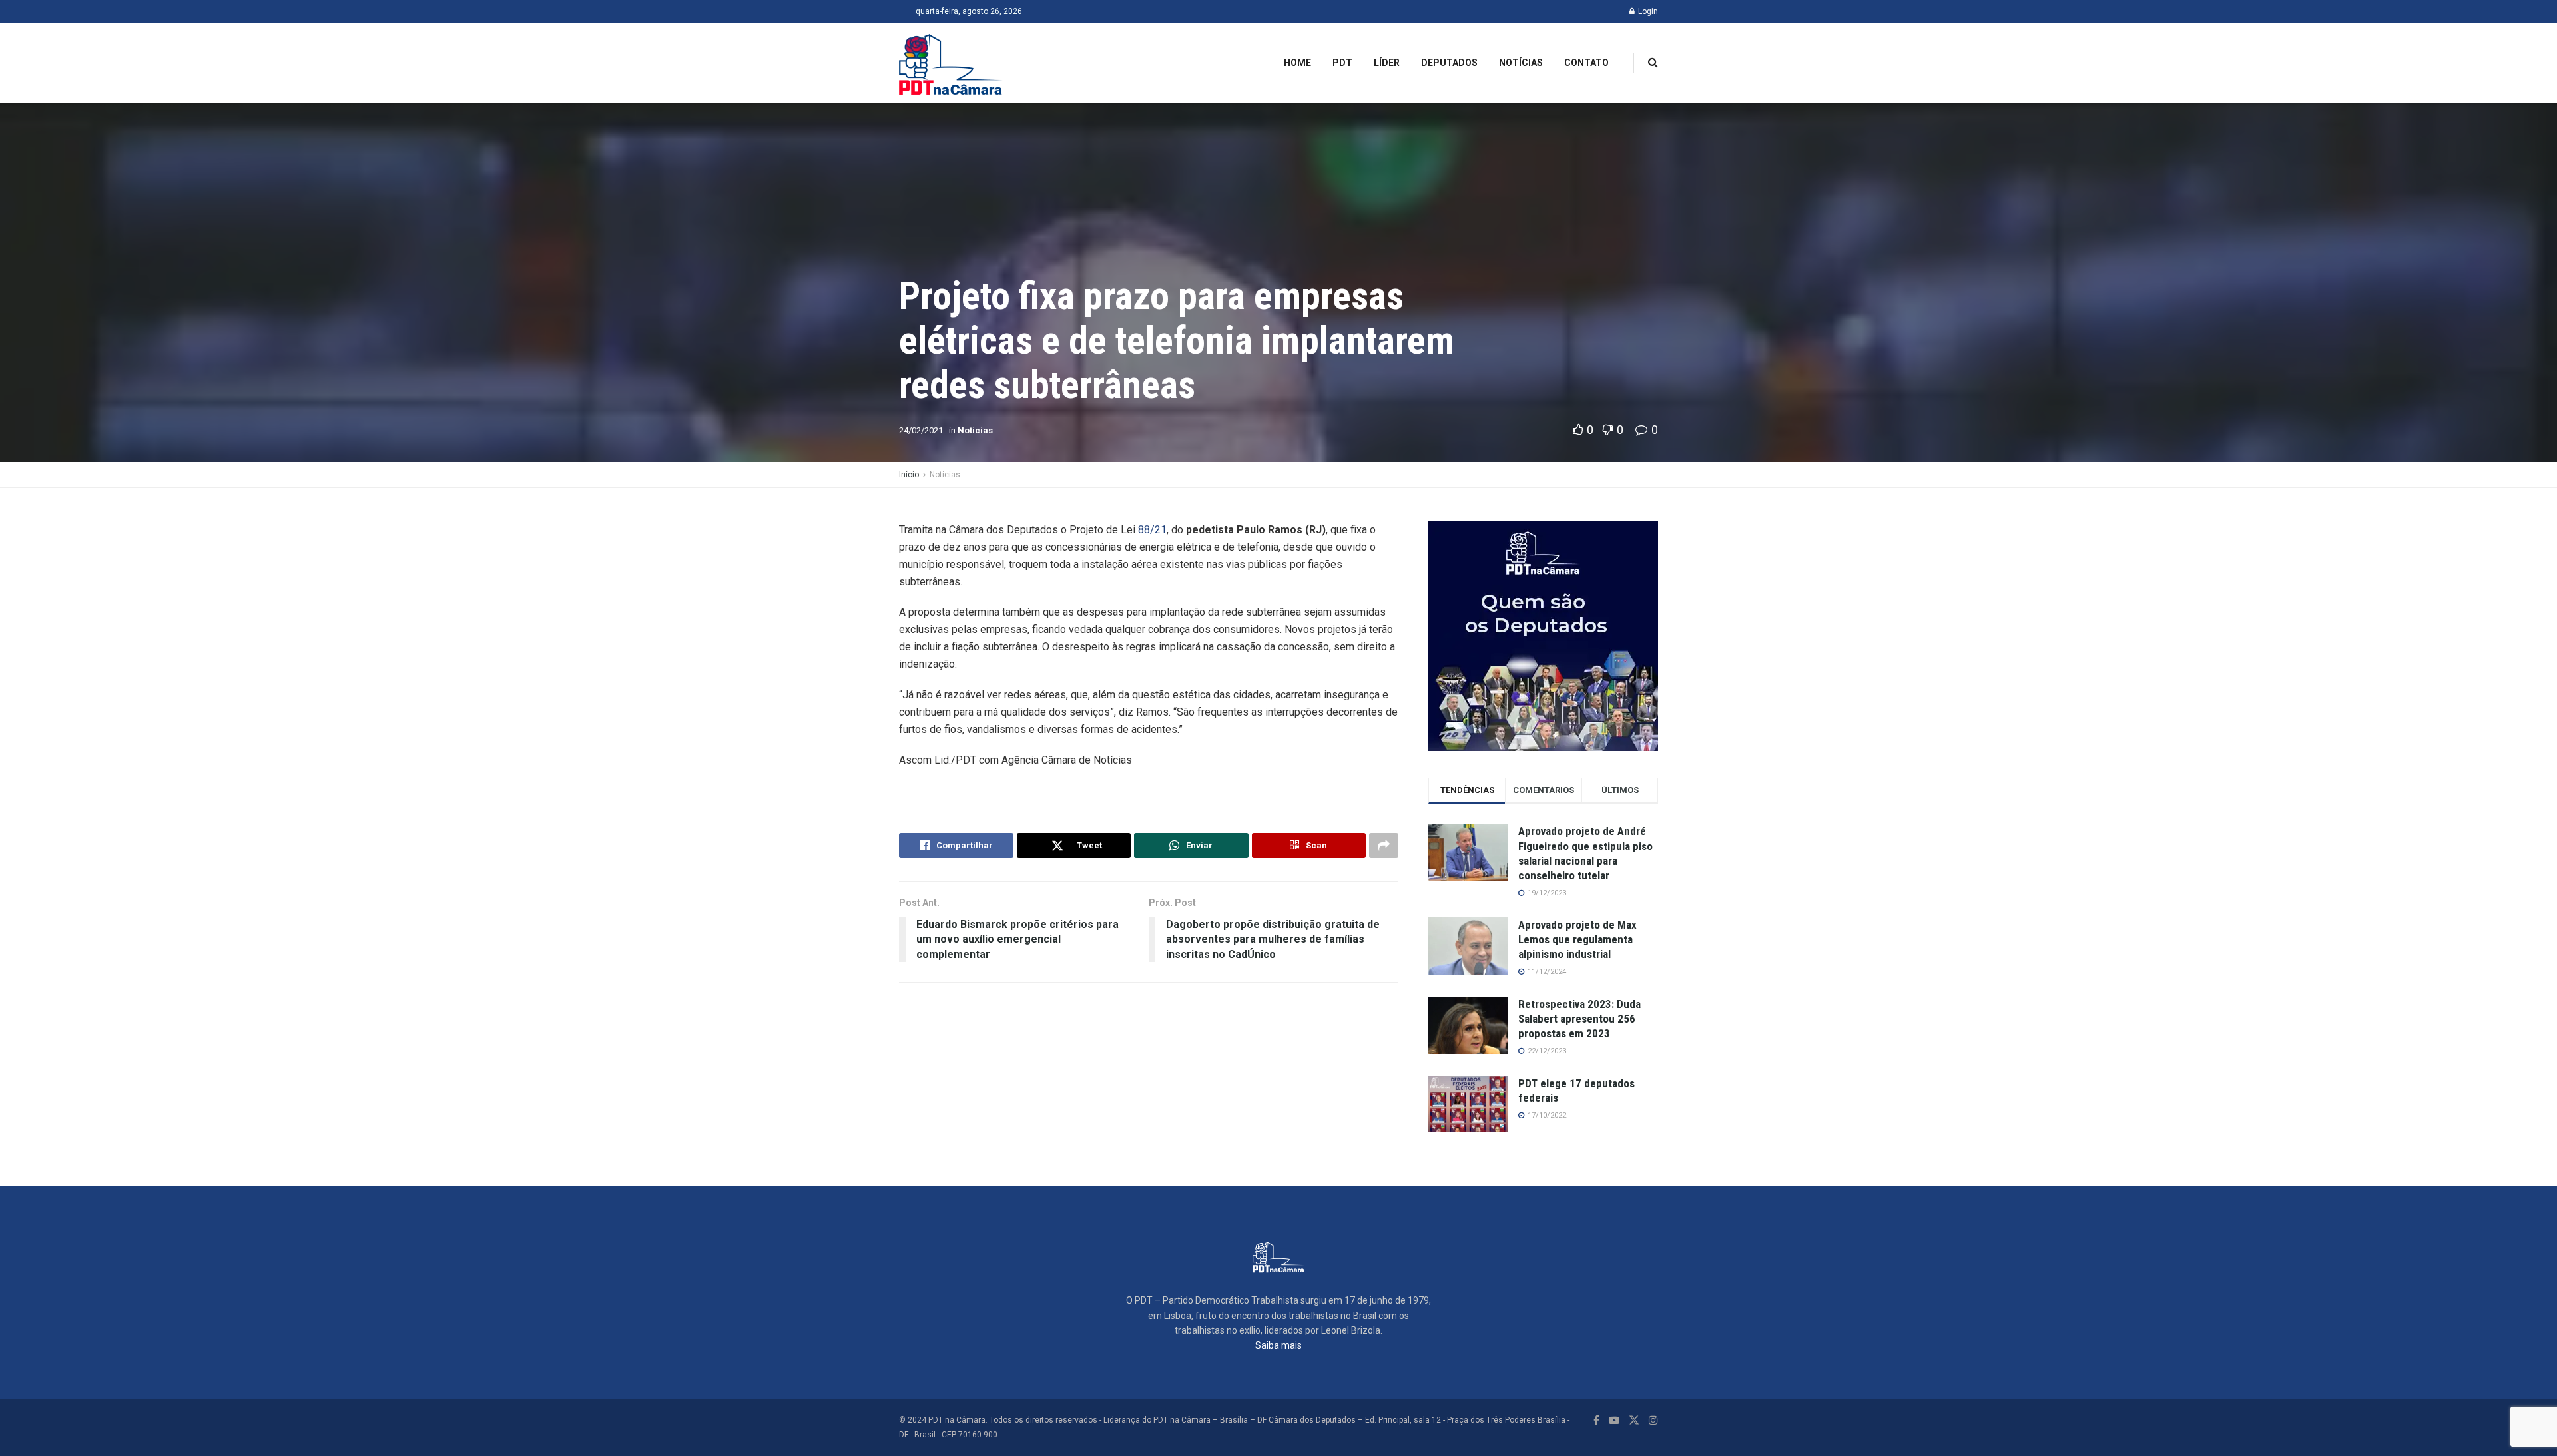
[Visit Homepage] (951, 63)
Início (909, 475)
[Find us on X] (1634, 1420)
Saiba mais (1278, 1345)
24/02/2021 (921, 430)
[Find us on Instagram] (1653, 1420)
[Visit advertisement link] (1543, 636)
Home (1297, 63)
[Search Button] (1653, 63)
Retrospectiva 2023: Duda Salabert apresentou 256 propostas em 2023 (1579, 1019)
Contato (1586, 63)
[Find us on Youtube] (1614, 1420)
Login (1647, 11)
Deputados (1449, 63)
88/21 (1152, 530)
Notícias (1521, 63)
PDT (1342, 63)
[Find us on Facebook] (1596, 1420)
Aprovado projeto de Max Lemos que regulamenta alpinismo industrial (1577, 939)
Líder (1387, 63)
